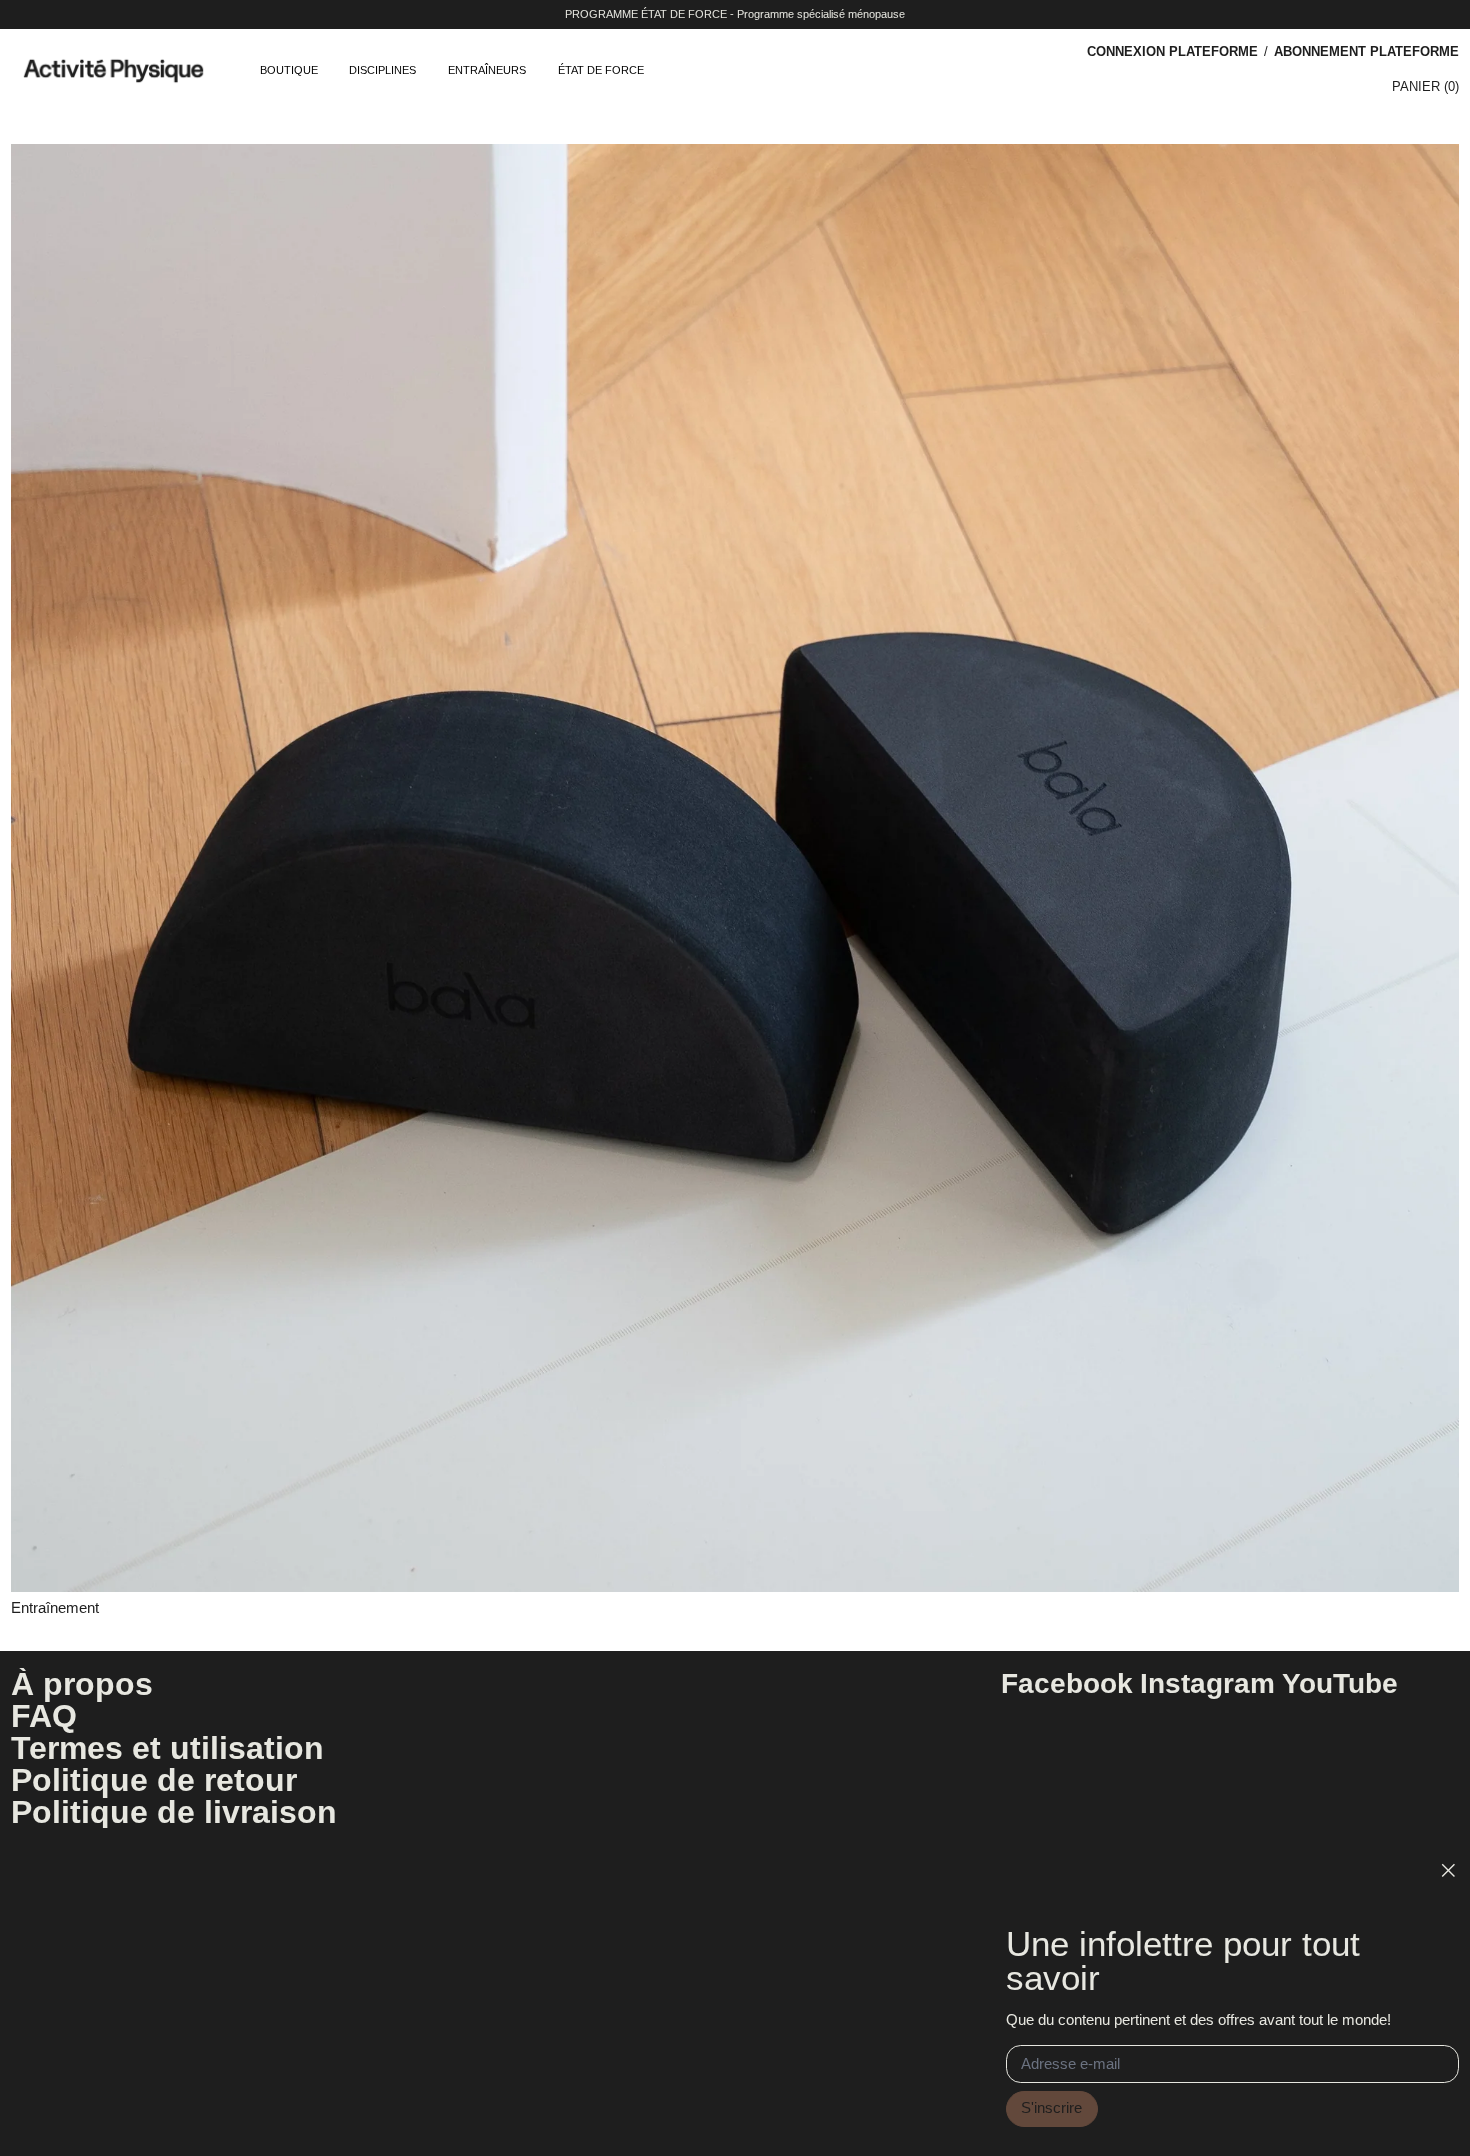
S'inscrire (1051, 2108)
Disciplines (382, 70)
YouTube (1340, 1683)
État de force (601, 70)
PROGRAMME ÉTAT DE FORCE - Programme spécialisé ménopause (735, 14)
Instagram (1207, 1683)
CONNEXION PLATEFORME (1172, 51)
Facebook (1067, 1683)
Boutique (289, 70)
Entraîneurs (487, 70)
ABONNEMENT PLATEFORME (1366, 51)
